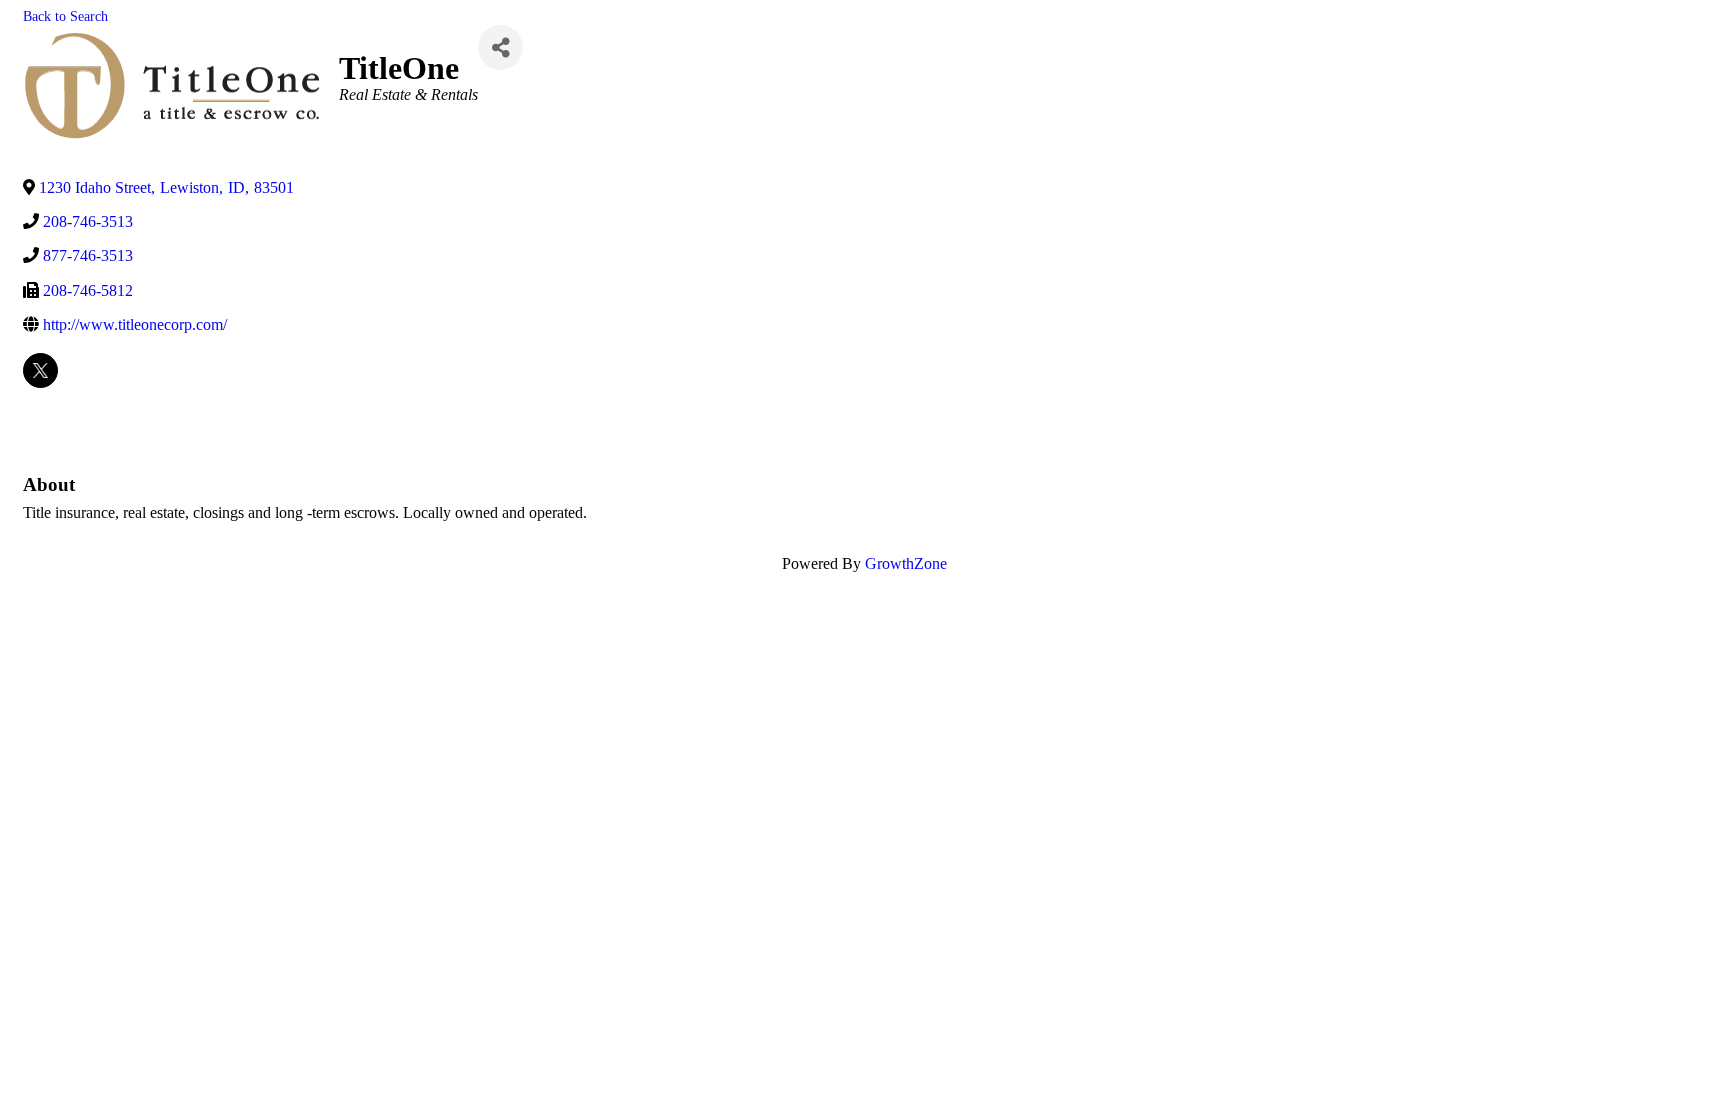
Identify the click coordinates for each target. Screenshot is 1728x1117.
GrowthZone (906, 563)
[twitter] (40, 370)
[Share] (500, 47)
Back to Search (65, 16)
